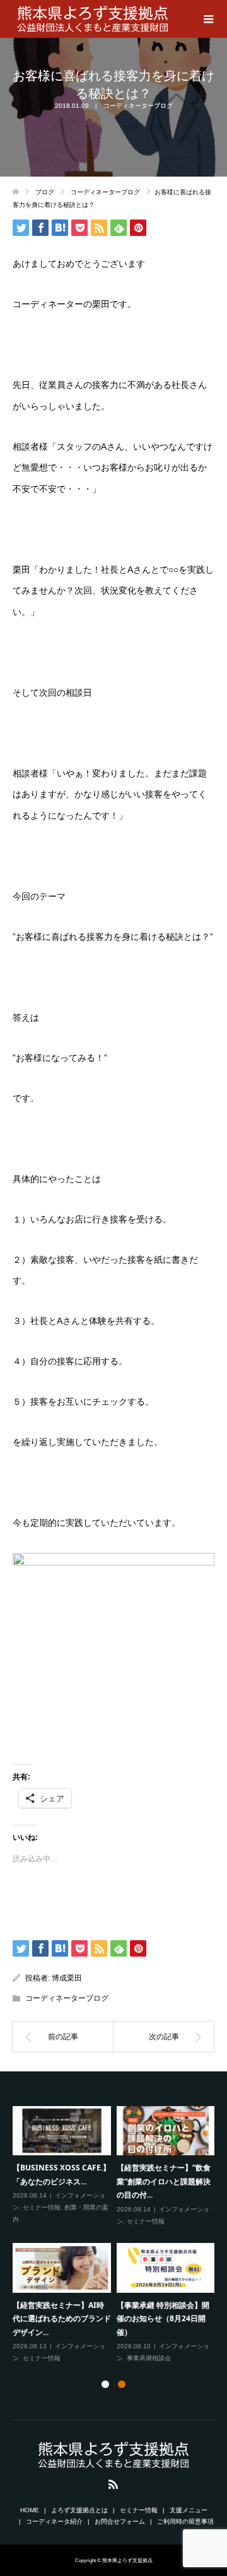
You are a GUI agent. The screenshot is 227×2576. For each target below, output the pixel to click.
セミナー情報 (42, 2207)
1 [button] (105, 2384)
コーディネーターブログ (138, 106)
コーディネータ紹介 (54, 2521)
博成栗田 (67, 1978)
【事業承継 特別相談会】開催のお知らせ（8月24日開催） (163, 2319)
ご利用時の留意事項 (185, 2521)
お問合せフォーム (120, 2521)
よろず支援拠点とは (79, 2510)
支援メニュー (189, 2510)
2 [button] (122, 2384)
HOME (30, 2510)
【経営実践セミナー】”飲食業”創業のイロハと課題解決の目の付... (164, 2181)
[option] (116, 2235)
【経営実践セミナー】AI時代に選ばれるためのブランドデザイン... (62, 2319)
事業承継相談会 (149, 2358)
